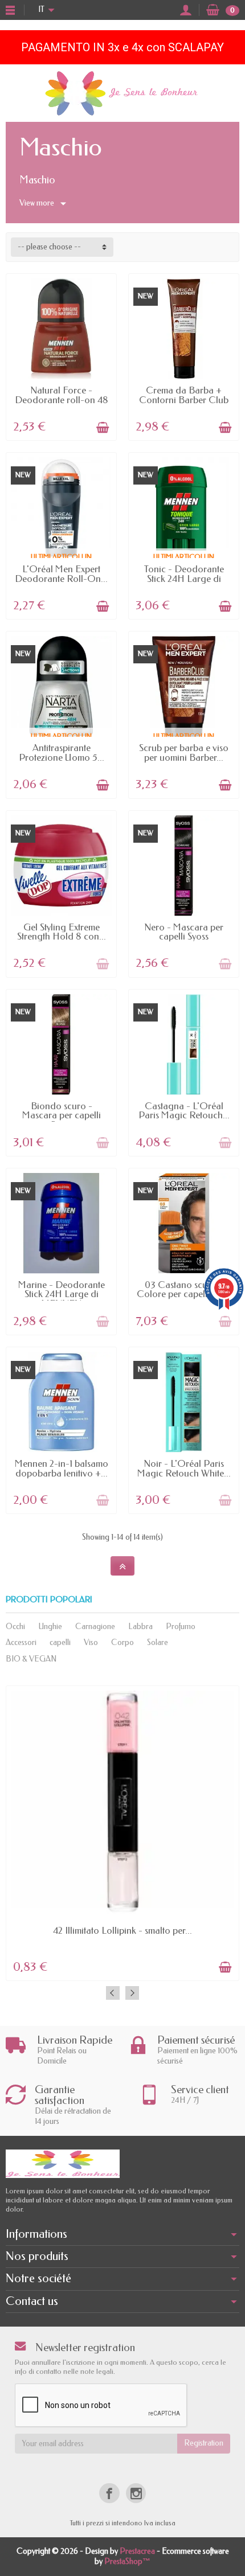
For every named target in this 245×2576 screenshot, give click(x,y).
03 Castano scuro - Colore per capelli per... (184, 1290)
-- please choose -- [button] (49, 247)
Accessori (21, 1642)
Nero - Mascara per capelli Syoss (184, 932)
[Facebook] (109, 2493)
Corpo (122, 1642)
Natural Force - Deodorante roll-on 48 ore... (62, 400)
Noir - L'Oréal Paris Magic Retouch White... (184, 1469)
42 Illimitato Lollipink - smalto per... (122, 1931)
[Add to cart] (103, 428)
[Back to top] (122, 1566)
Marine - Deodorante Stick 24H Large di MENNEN (62, 1294)
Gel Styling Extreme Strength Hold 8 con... (62, 932)
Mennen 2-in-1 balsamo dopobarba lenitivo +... (62, 1469)
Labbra (140, 1627)
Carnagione (95, 1627)
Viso (91, 1642)
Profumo (181, 1627)
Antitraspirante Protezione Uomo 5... (62, 753)
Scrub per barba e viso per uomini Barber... (184, 753)
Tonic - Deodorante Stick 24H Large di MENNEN (184, 579)
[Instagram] (136, 2493)
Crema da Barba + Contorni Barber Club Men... (184, 400)
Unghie (50, 1627)
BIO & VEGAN (31, 1659)
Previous (113, 1993)
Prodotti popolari (49, 1600)
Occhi (15, 1627)
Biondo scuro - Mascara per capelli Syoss (62, 1115)
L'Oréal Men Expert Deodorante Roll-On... (61, 574)
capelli (60, 1642)
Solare (158, 1642)
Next (132, 1993)
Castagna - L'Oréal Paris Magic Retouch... (184, 1111)
